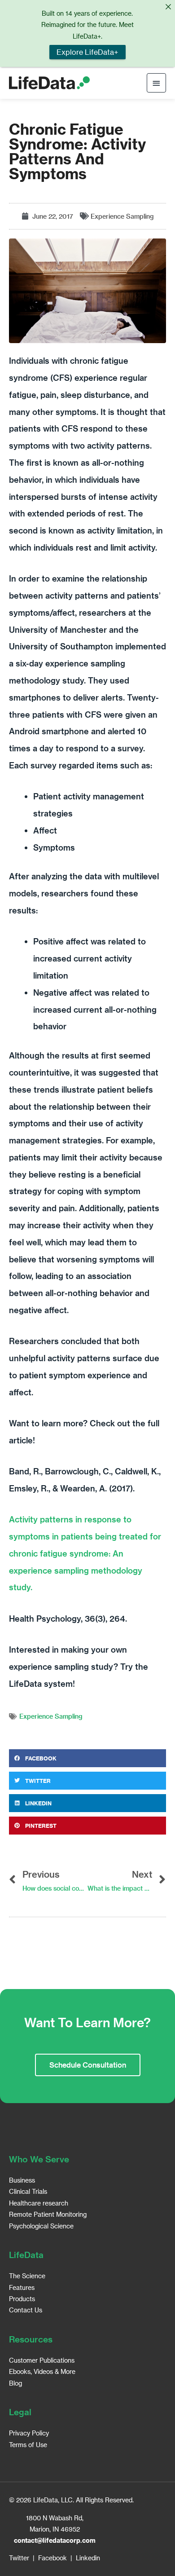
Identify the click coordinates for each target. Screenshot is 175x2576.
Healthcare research (39, 2203)
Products (22, 2299)
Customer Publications (42, 2360)
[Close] (168, 7)
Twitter (19, 2558)
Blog (15, 2383)
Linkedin (88, 2558)
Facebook (52, 2558)
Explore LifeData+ (87, 52)
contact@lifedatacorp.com (55, 2540)
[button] (87, 1758)
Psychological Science (41, 2226)
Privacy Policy (29, 2433)
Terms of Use (28, 2445)
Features (22, 2287)
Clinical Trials (28, 2191)
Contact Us (26, 2310)
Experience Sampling (122, 216)
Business (22, 2180)
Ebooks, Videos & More (42, 2371)
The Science (27, 2276)
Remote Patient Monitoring (48, 2214)
